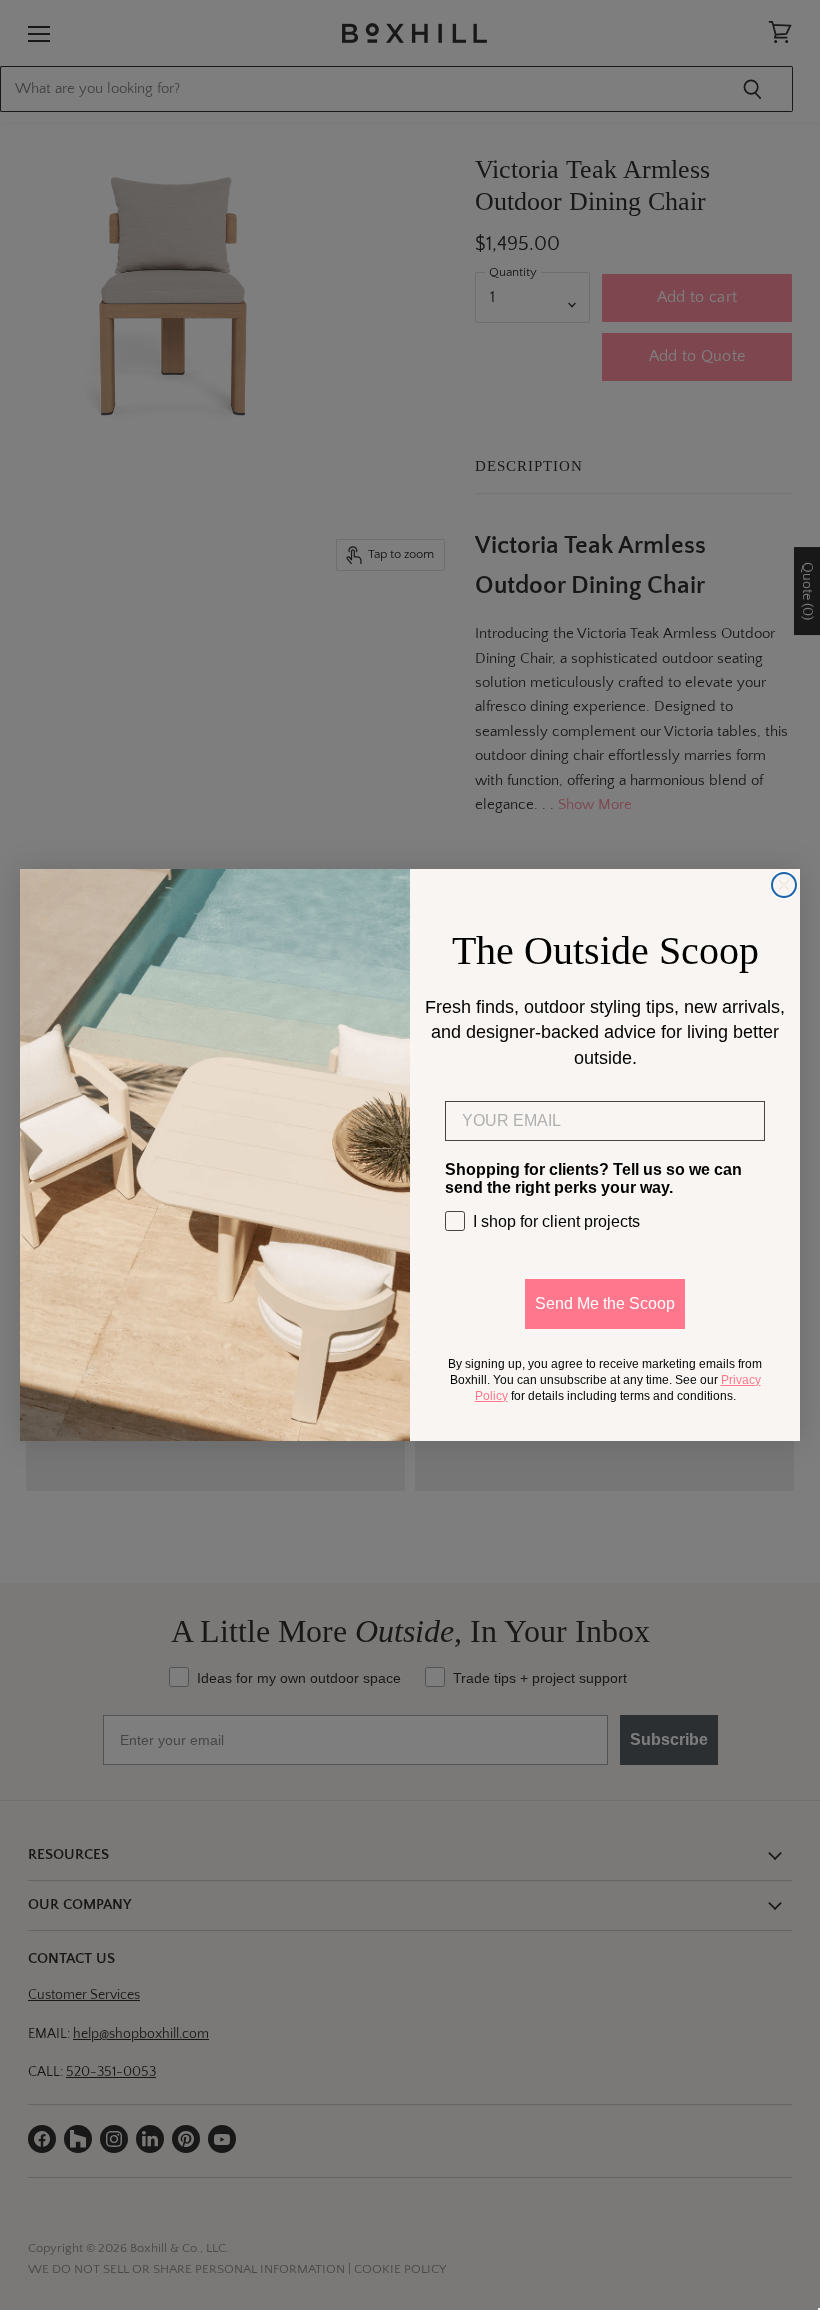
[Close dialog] (784, 885)
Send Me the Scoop (605, 1303)
